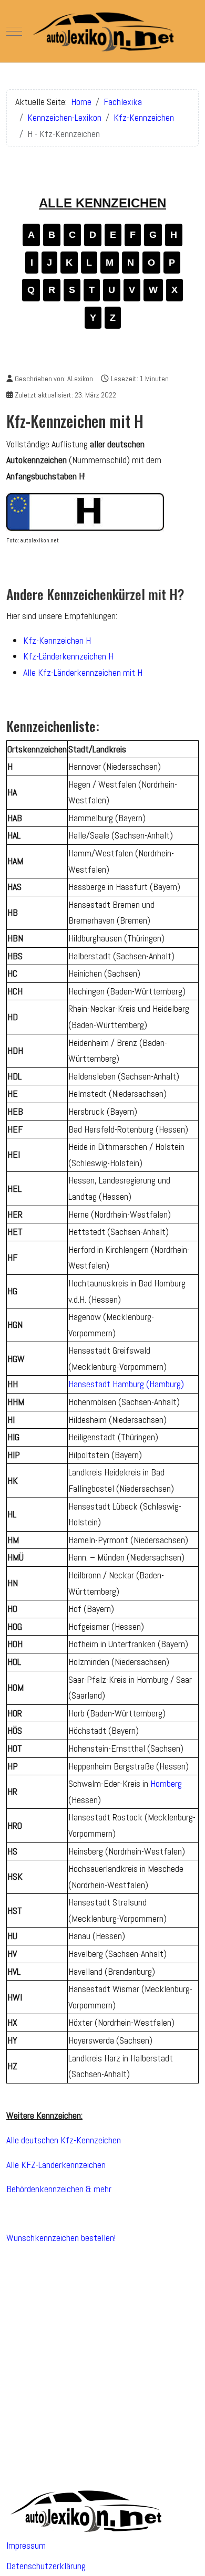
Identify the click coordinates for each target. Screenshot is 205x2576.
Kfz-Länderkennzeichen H (68, 656)
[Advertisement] (102, 2357)
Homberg (166, 1783)
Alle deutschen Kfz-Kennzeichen (64, 2140)
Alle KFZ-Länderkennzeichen (56, 2165)
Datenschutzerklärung (46, 2566)
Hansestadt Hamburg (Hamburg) (126, 1384)
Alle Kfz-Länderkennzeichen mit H (83, 672)
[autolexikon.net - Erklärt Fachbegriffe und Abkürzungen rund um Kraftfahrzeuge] (102, 31)
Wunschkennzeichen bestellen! (61, 2238)
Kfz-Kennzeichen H (57, 640)
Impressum (26, 2545)
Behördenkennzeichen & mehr (59, 2189)
